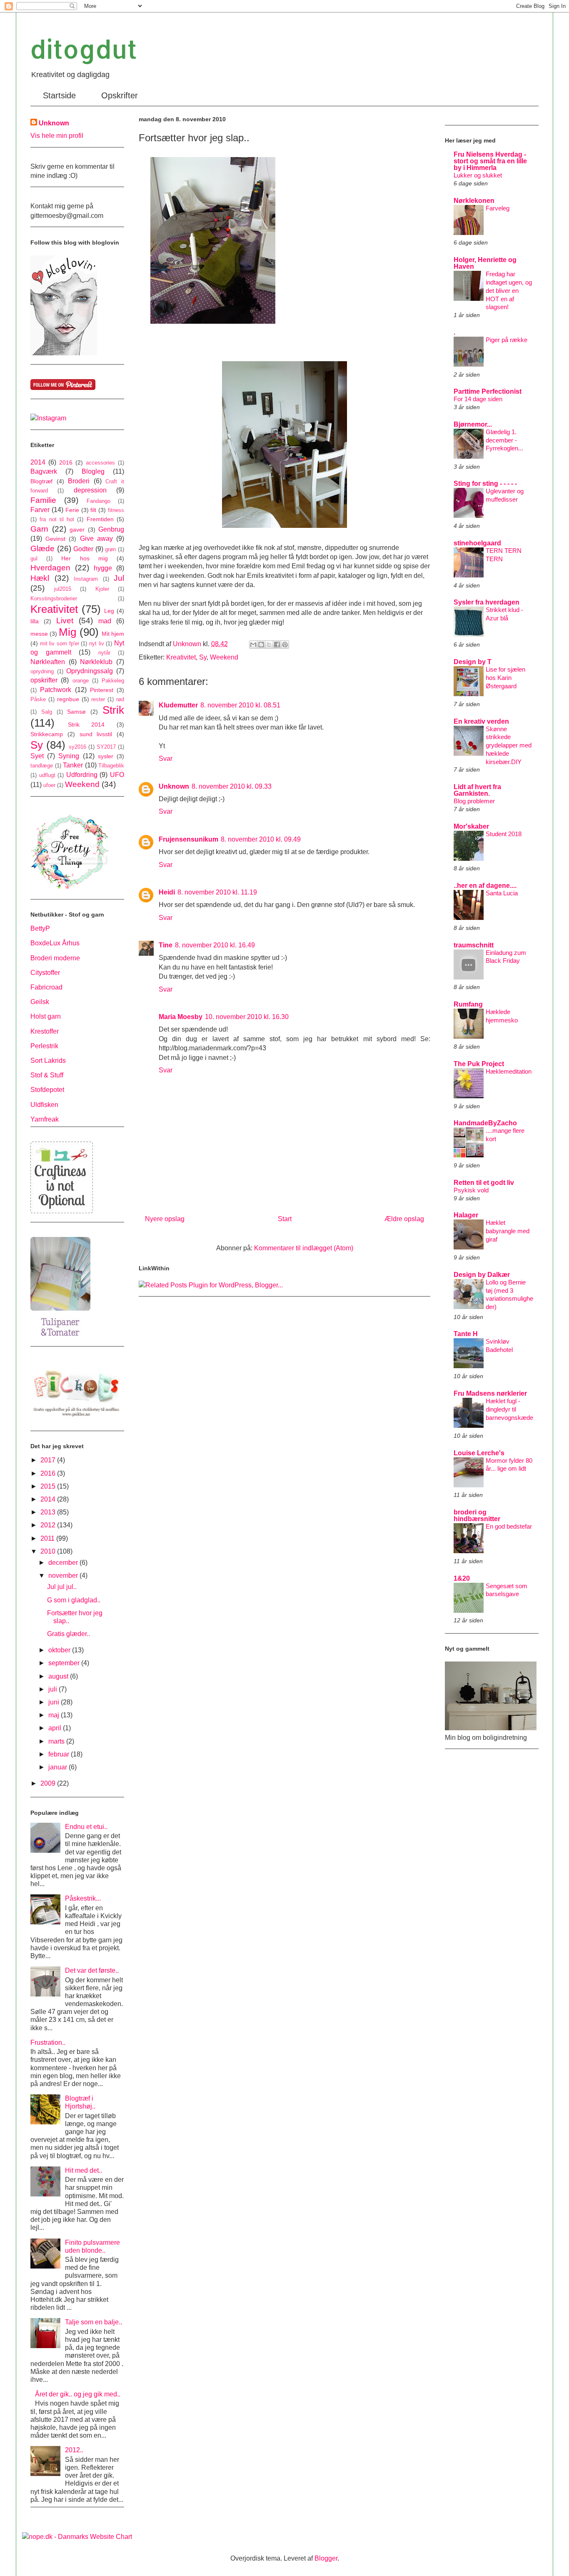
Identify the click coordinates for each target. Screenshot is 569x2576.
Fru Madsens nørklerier (490, 1393)
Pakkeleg (113, 681)
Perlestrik (44, 1046)
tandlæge (42, 766)
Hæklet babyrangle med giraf (508, 1231)
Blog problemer (474, 801)
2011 (48, 1538)
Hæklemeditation (509, 1071)
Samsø (76, 712)
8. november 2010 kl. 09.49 (261, 839)
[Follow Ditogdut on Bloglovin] (64, 353)
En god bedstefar (509, 1526)
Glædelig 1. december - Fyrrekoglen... (504, 440)
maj (55, 1715)
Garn (39, 529)
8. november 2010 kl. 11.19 (217, 892)
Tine (166, 945)
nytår (104, 653)
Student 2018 (504, 834)
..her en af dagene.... (485, 886)
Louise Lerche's (479, 1453)
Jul (119, 578)
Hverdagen (50, 568)
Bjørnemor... (473, 424)
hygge (103, 568)
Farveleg (498, 208)
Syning (69, 756)
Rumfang (468, 1004)
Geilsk (40, 1002)
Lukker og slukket (478, 175)
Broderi (79, 481)
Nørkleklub (96, 662)
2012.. (74, 2450)
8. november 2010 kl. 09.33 (232, 786)
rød (120, 699)
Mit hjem (113, 634)
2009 (49, 1783)
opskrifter (44, 680)
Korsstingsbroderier (54, 598)
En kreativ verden (481, 721)
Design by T (473, 662)
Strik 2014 (86, 725)
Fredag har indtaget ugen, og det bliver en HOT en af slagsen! (509, 290)
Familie (43, 500)
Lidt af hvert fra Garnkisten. (477, 790)
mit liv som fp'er (60, 643)
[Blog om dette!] (261, 645)
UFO (117, 775)
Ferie (72, 510)
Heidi (167, 892)
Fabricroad (46, 987)
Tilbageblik (111, 766)
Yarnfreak (45, 1119)
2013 (49, 1512)
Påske (38, 699)
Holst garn (46, 1016)
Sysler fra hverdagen (487, 602)
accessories (100, 463)
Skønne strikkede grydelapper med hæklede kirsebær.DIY (509, 745)
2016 (66, 462)
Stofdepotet (47, 1090)
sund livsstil (96, 734)
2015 (49, 1486)
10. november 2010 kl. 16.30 (247, 1017)
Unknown (174, 786)
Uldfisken (44, 1105)
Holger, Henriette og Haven (485, 263)
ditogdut (84, 49)
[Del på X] (269, 645)
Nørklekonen (474, 201)
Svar (166, 758)
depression (90, 490)
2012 (49, 1525)
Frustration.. (48, 2043)
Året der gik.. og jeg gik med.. (78, 2394)
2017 (49, 1460)
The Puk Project (479, 1064)
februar (60, 1754)
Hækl (40, 578)
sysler (106, 756)
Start (285, 1219)
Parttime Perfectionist (488, 391)
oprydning (42, 671)
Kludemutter (178, 705)
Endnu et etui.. (86, 1827)
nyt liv (97, 643)
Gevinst (55, 539)
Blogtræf (41, 481)
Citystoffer (45, 973)
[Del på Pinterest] (285, 645)
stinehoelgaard (477, 543)
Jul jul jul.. (62, 1587)
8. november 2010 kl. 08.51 (240, 705)
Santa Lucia (502, 893)
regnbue (68, 699)
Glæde (42, 548)
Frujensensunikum (188, 839)
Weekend (224, 657)
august (59, 1676)
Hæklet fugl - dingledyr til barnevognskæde (509, 1409)
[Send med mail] (253, 645)
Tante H (466, 1334)
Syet (37, 756)
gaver (77, 530)
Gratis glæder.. (69, 1634)
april (56, 1728)
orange (81, 681)
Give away (96, 538)
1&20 (462, 1578)
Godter (83, 549)
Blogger (326, 2558)
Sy (203, 657)
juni (55, 1702)
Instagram (86, 579)
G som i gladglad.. (74, 1600)
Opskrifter (120, 95)
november (64, 1575)
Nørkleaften (48, 662)
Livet (65, 621)
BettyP (40, 928)
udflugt (47, 775)
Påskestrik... (83, 1898)
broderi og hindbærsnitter (477, 1515)
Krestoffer (45, 1031)
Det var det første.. (92, 1970)
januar (59, 1767)
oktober (60, 1650)
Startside (59, 95)
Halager (466, 1215)
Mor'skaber (471, 826)
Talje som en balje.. (94, 2322)
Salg (47, 712)
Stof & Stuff (47, 1075)
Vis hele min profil (57, 136)
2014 (38, 462)
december (64, 1563)
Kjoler (102, 589)
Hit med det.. (84, 2170)
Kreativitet (181, 657)
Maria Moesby (181, 1017)
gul (34, 558)
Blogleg (93, 471)
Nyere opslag (165, 1219)
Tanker (73, 765)
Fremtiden (100, 519)
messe (39, 634)
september (65, 1663)
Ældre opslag (404, 1219)
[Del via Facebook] (277, 645)
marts (57, 1741)
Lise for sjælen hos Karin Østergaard (505, 678)
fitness (116, 510)
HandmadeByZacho (485, 1123)
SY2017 (106, 747)
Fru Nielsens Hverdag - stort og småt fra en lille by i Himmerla (490, 161)
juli (54, 1689)
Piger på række (507, 340)
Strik (113, 710)
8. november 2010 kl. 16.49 (215, 945)
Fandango (99, 501)
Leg (109, 611)
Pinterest (102, 690)
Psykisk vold (471, 1190)
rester (98, 699)
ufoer (49, 785)
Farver (40, 510)
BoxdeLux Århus (55, 943)
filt (93, 510)
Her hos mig (84, 558)
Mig (67, 632)
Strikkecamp (47, 734)
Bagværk (44, 471)
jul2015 (63, 589)
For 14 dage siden (478, 399)
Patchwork (56, 690)
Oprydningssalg (90, 671)
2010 (49, 1551)
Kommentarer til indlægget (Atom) (304, 1248)
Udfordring (82, 775)
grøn (110, 549)
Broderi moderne (55, 958)
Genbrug (111, 529)
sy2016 (77, 747)
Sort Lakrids (48, 1061)
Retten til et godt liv (484, 1183)
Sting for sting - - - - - (485, 483)
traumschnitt (474, 945)
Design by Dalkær (482, 1275)
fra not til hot (57, 519)
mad (105, 621)
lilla (35, 621)
